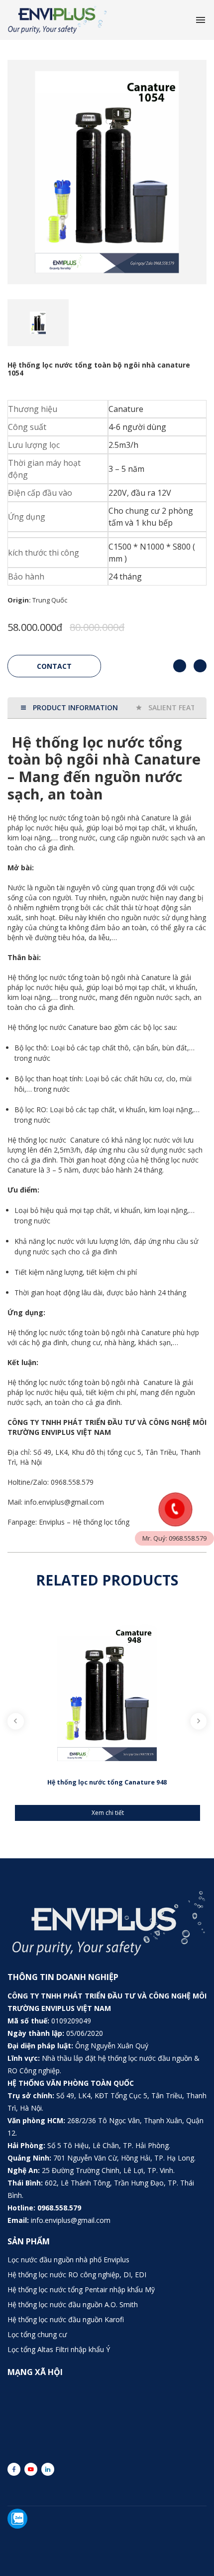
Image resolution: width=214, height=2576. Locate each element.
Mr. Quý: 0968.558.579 (174, 1538)
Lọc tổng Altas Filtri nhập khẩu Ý (59, 2349)
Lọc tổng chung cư (37, 2334)
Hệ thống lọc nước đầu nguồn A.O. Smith (73, 2304)
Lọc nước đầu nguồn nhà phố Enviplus (68, 2260)
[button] (11, 323)
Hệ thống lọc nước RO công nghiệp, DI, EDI (77, 2275)
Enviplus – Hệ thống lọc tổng (84, 1522)
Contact (54, 666)
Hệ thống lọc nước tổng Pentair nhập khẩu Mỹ (81, 2289)
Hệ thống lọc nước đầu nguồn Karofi (66, 2319)
